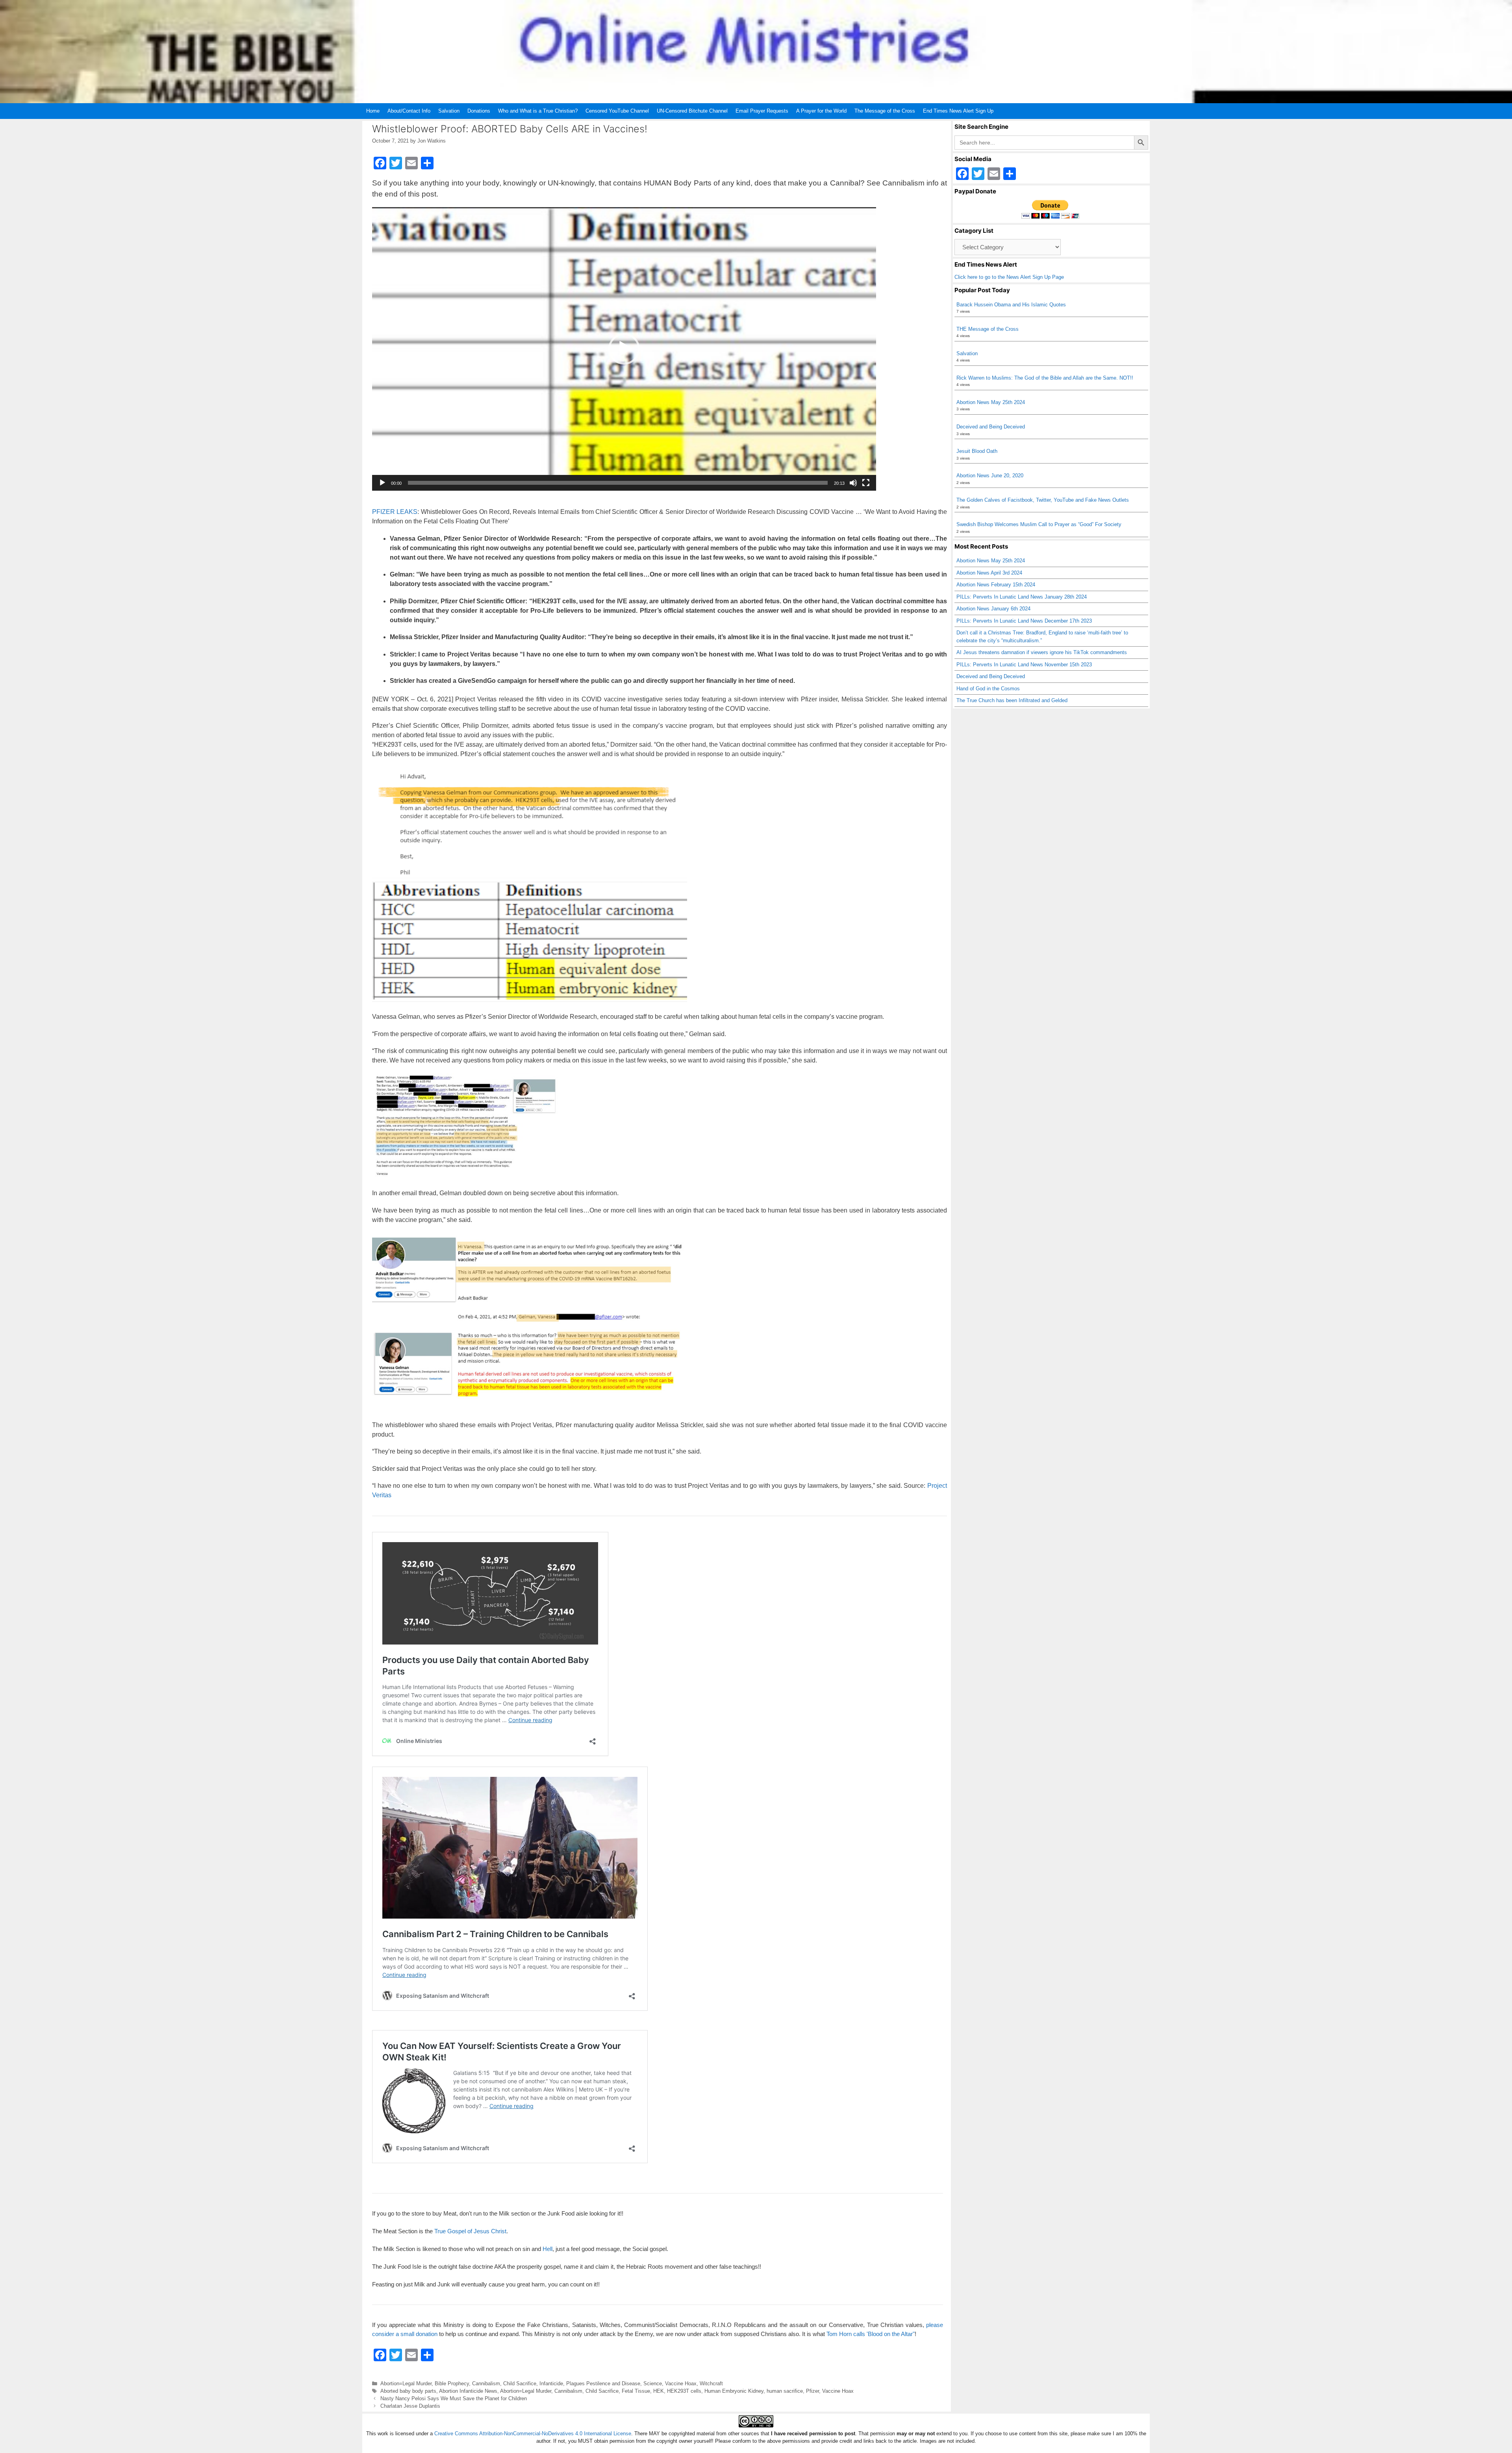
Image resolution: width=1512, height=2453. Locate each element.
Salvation (449, 111)
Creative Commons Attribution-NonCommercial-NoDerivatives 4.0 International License (533, 2434)
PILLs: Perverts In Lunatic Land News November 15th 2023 (1024, 665)
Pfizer (813, 2391)
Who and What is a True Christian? (538, 111)
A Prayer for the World (821, 111)
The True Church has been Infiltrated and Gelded (1012, 700)
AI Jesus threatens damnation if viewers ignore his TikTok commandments (1042, 652)
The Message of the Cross (885, 111)
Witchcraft (711, 2383)
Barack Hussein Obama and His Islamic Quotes (1011, 305)
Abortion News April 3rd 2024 (989, 573)
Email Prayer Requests (762, 111)
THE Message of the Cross (988, 329)
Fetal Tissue (636, 2391)
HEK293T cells (684, 2391)
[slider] (618, 483)
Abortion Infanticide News (468, 2391)
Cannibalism (486, 2383)
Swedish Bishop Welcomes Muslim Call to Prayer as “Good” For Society (1039, 524)
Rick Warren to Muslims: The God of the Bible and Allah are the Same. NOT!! (1045, 378)
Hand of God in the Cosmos (988, 689)
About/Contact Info (409, 111)
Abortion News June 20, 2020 (990, 476)
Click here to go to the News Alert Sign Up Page (1009, 277)
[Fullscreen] (866, 483)
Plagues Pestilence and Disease (603, 2383)
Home (373, 111)
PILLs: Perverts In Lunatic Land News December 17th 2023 (1024, 621)
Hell (548, 2249)
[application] (624, 349)
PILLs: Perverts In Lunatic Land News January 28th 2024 (1022, 597)
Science (653, 2383)
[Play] (382, 483)
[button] (624, 349)
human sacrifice (785, 2391)
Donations (479, 111)
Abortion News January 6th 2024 (993, 609)
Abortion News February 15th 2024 (996, 585)
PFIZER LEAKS (395, 512)
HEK (659, 2391)
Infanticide (551, 2383)
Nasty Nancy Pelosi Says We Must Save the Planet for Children (454, 2398)
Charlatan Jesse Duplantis (410, 2406)
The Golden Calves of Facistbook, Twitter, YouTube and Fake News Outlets (1043, 500)
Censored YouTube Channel (617, 111)
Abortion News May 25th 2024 (991, 402)
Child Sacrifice (520, 2383)
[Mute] (853, 483)
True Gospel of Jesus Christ (470, 2231)
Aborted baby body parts (408, 2391)
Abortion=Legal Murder (406, 2383)
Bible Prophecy (452, 2383)
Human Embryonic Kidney (734, 2391)
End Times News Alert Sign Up (958, 111)
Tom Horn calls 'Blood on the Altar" (871, 2334)
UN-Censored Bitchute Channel (692, 111)
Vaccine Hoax (681, 2383)
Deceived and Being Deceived (991, 427)
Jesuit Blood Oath (977, 451)
